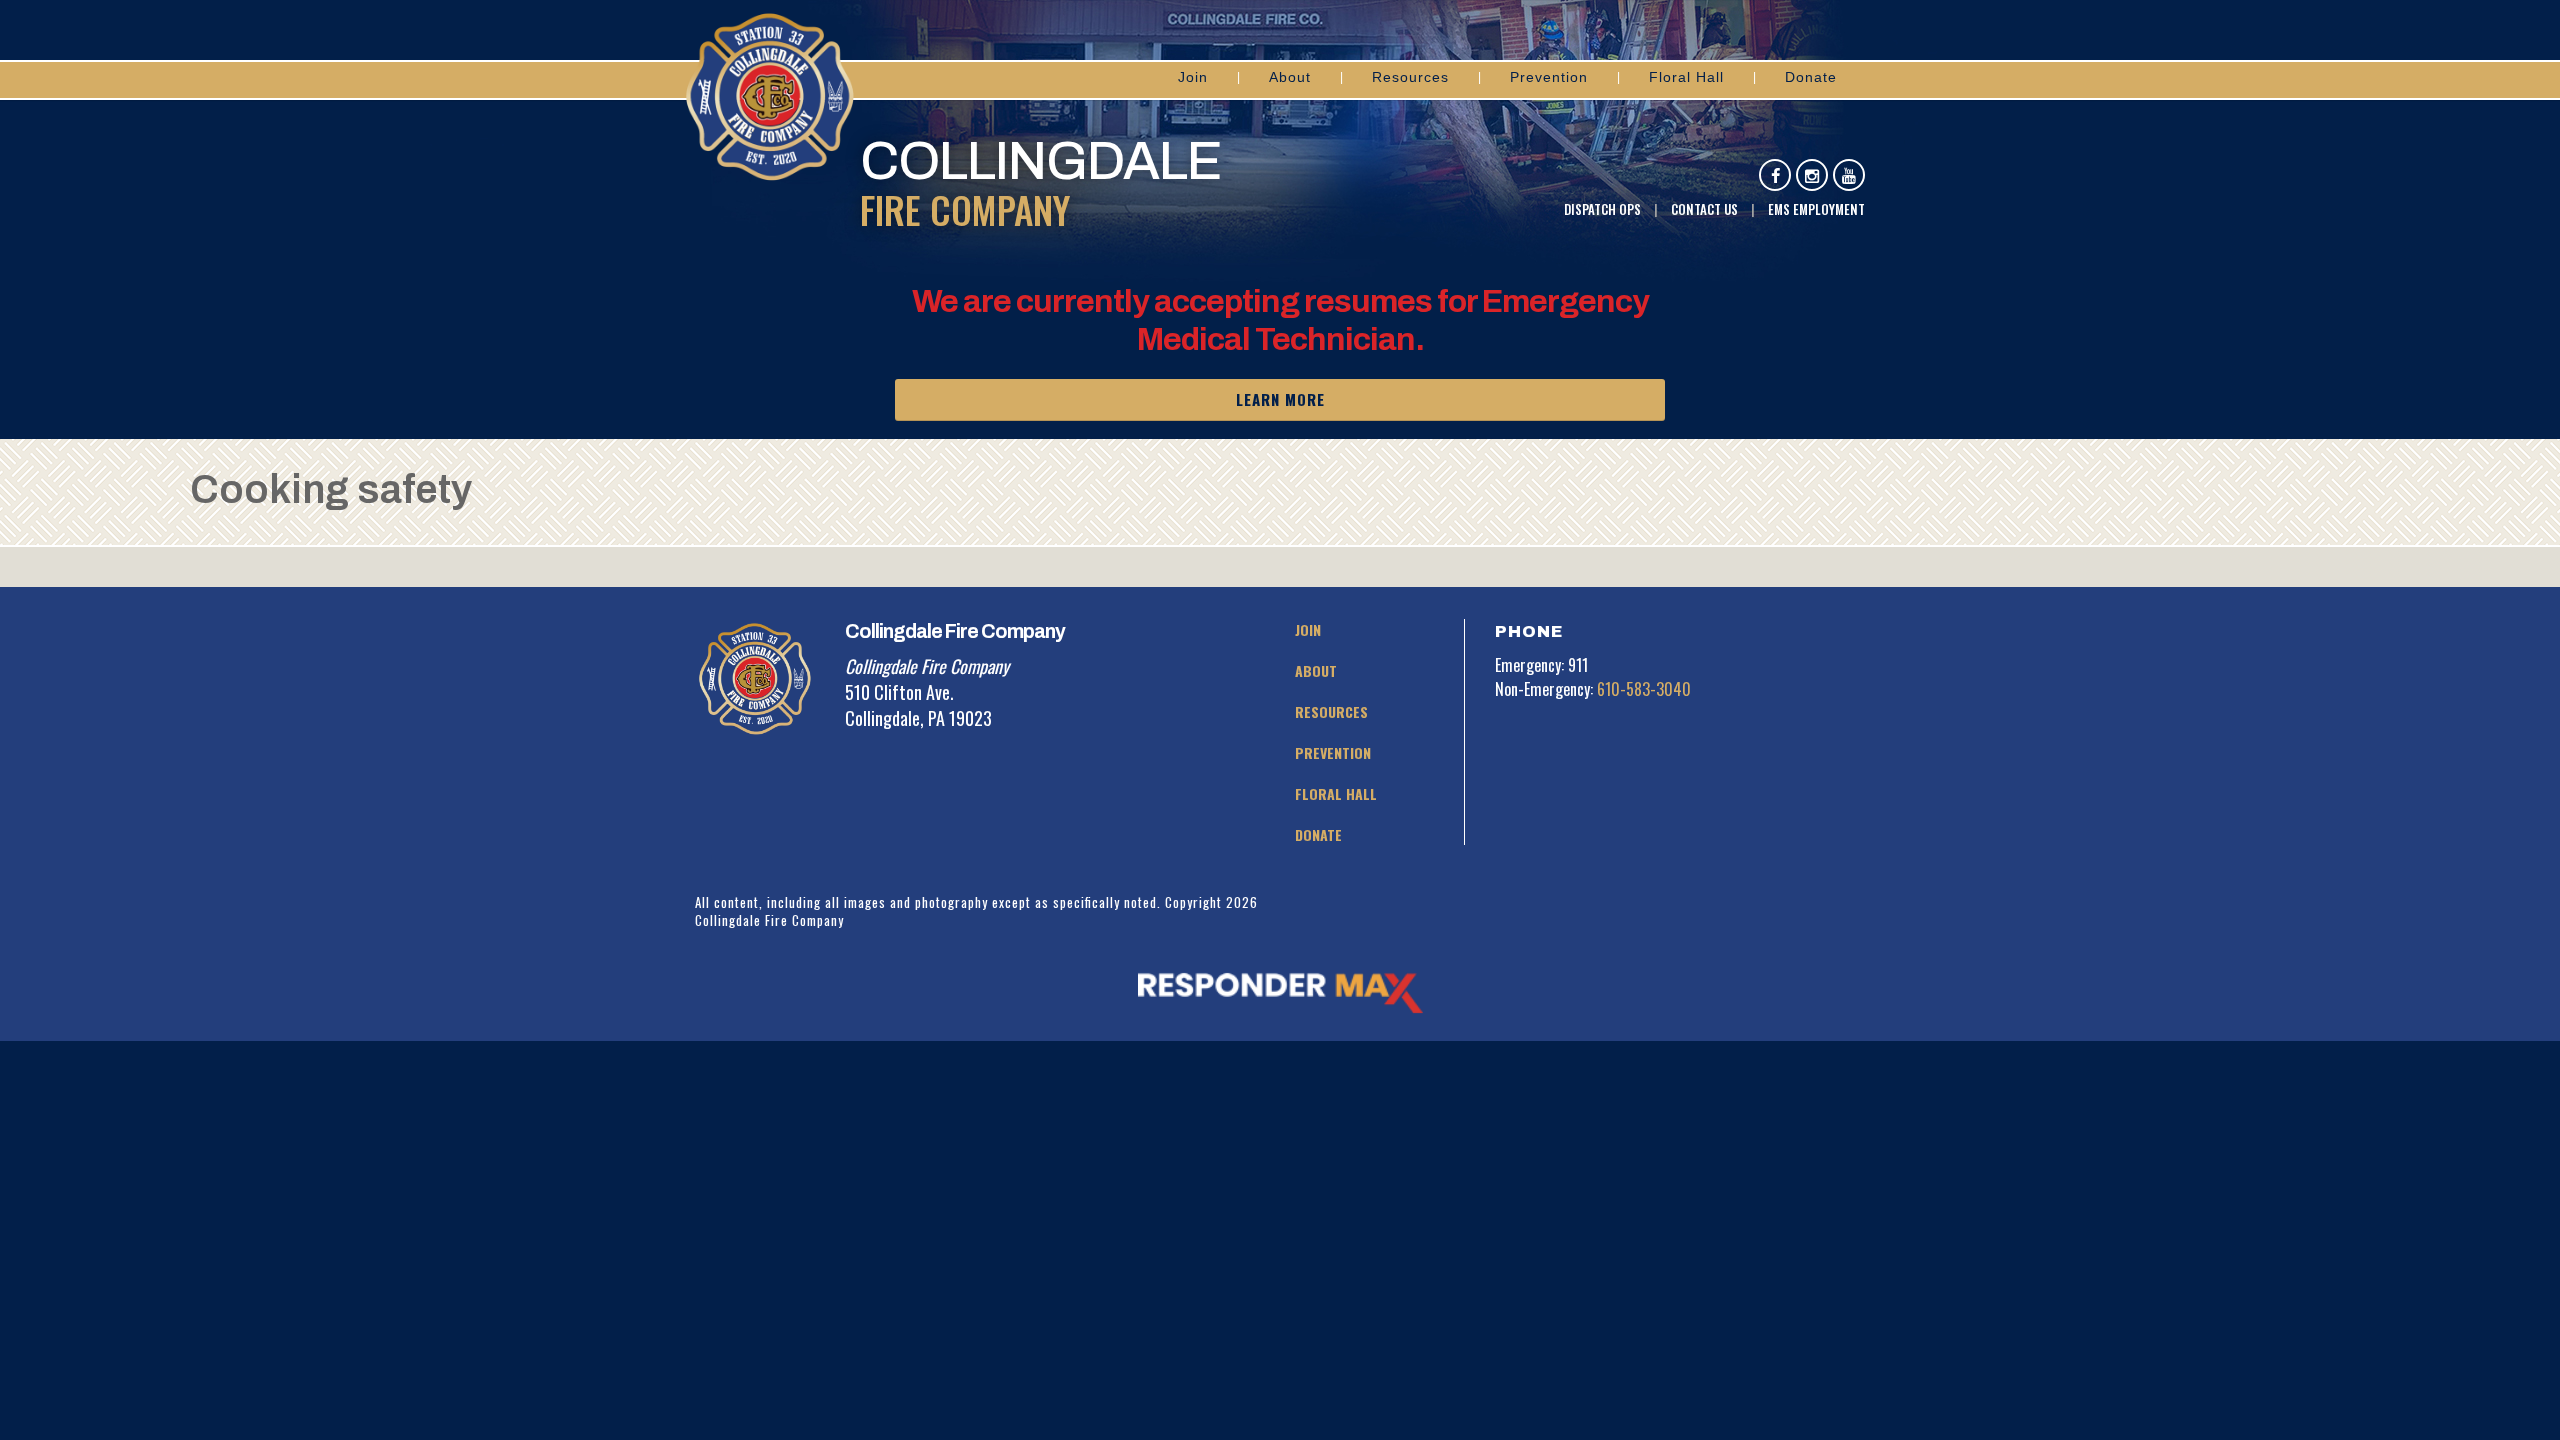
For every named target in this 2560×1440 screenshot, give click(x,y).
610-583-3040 (1644, 689)
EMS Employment (1816, 209)
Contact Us (1704, 209)
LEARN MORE (1280, 399)
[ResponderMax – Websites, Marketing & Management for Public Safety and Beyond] (1280, 993)
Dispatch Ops (1602, 209)
